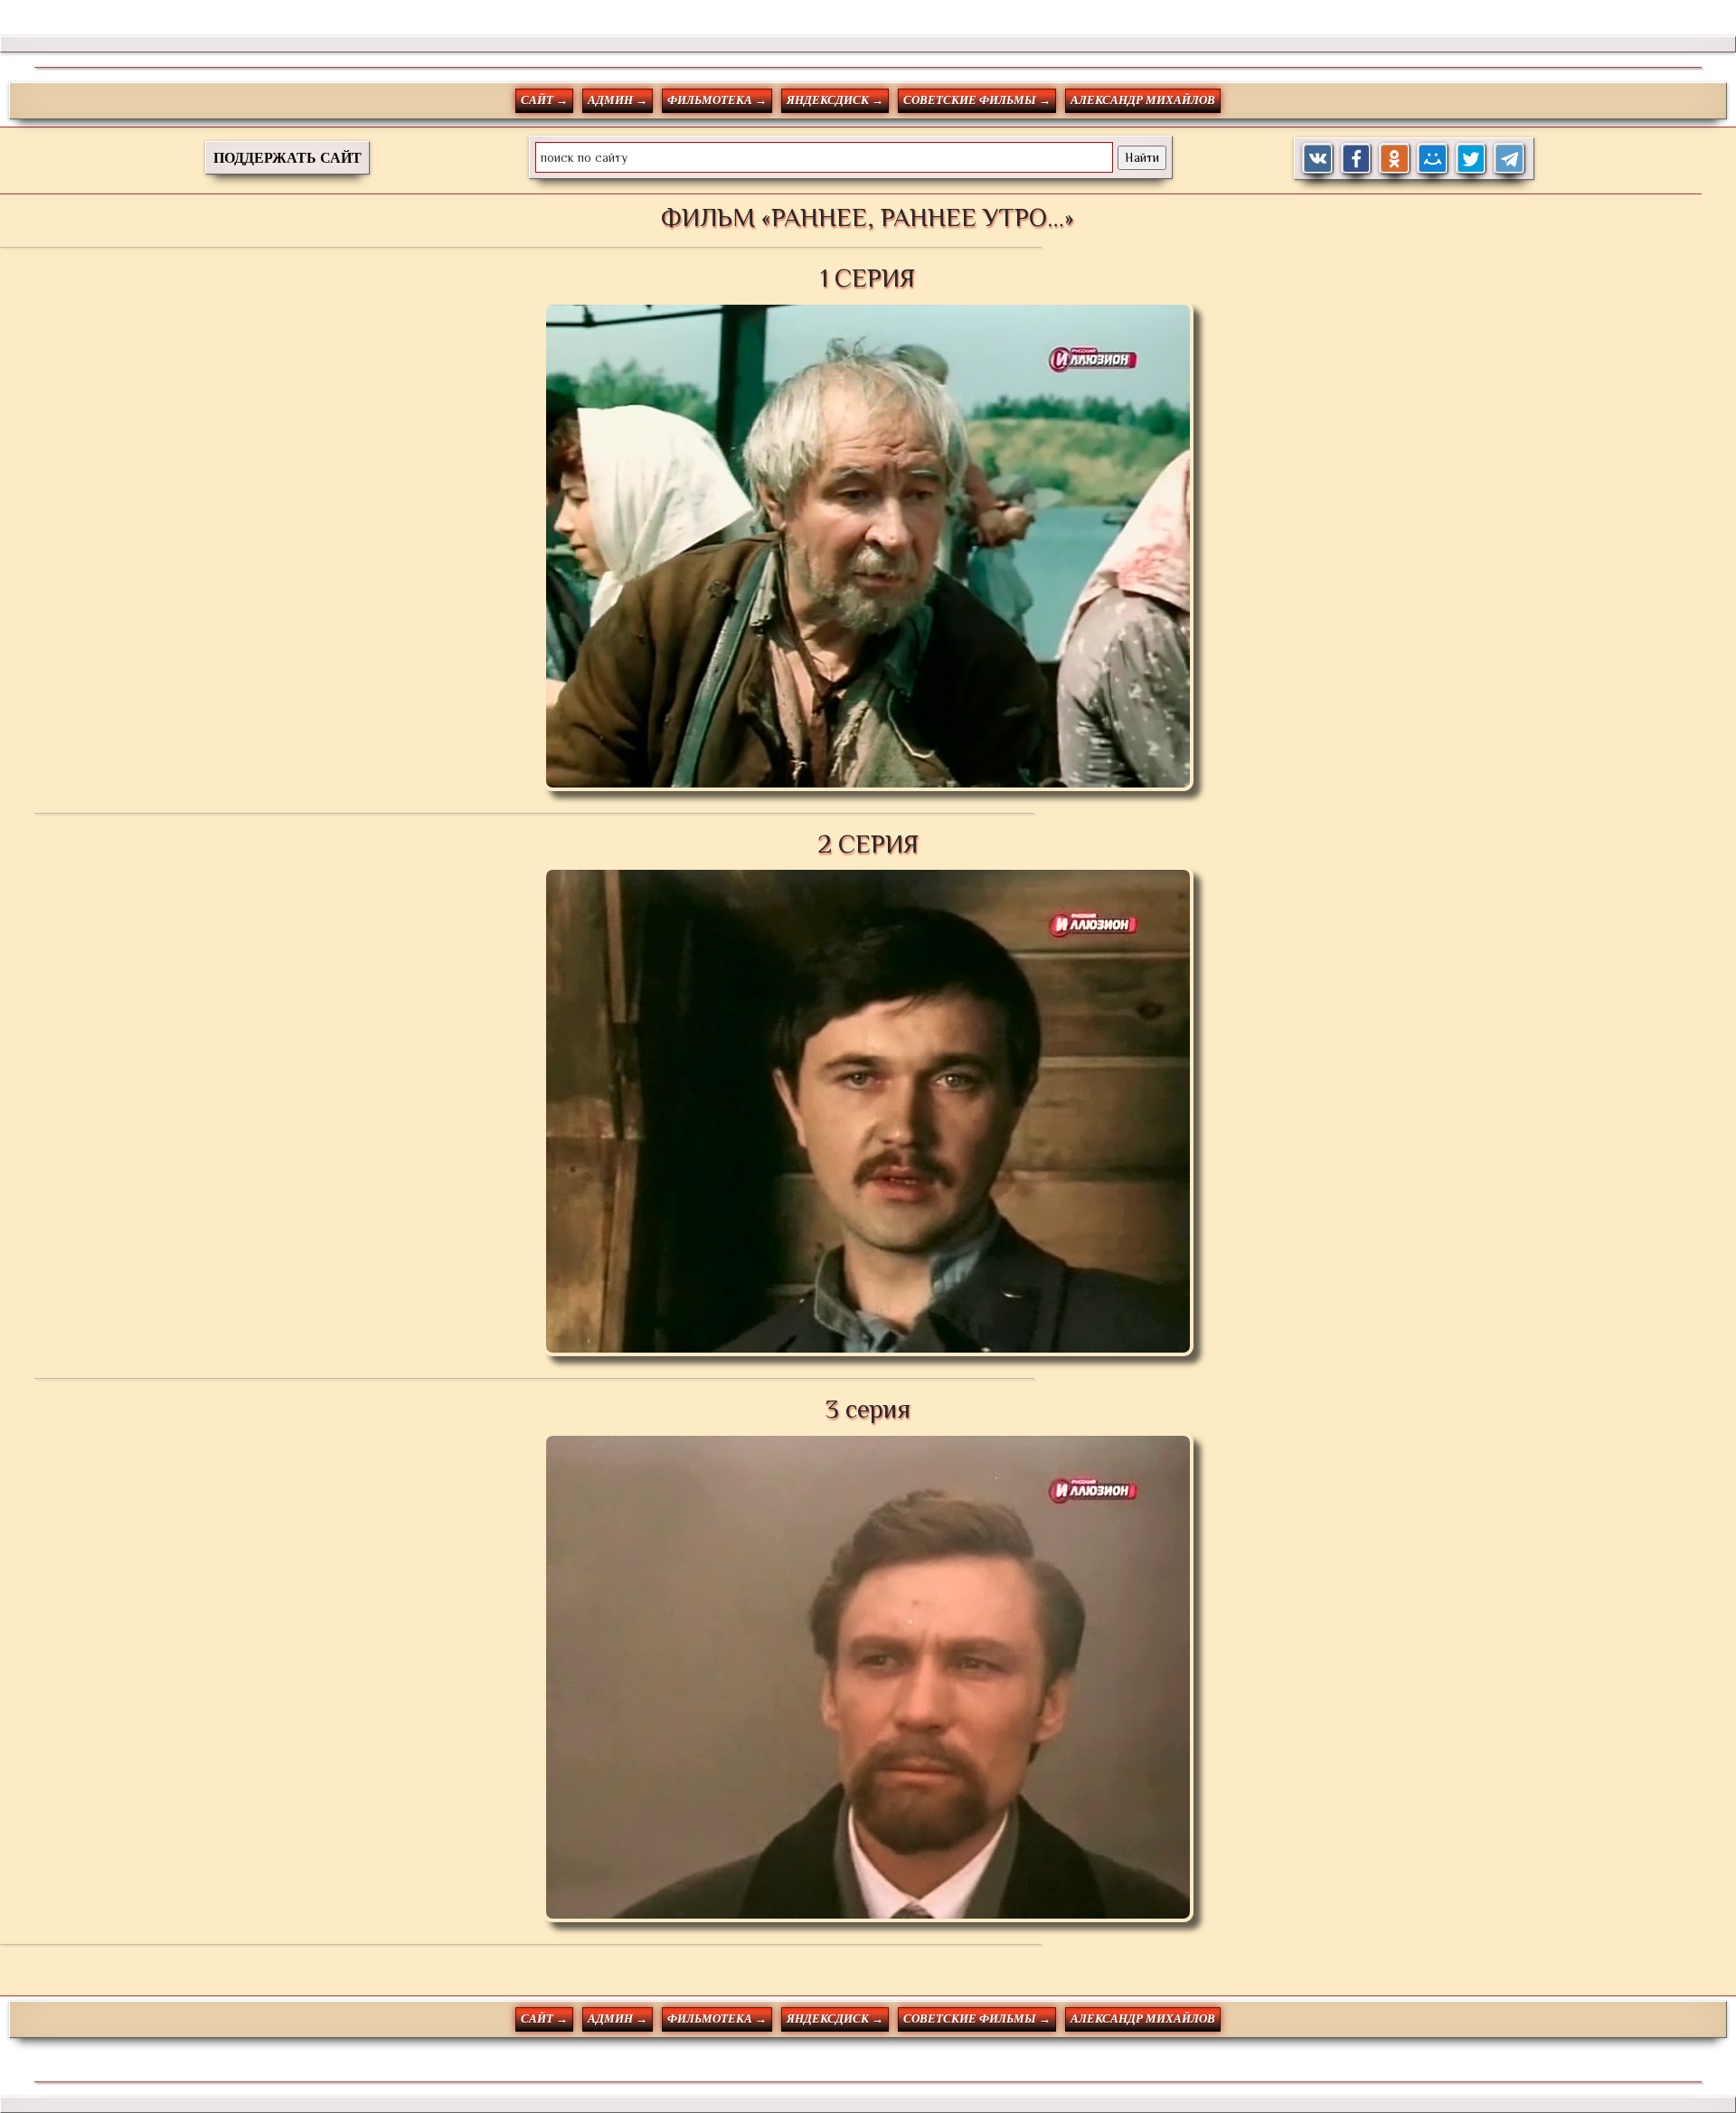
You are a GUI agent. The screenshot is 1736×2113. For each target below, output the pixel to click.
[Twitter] (1472, 159)
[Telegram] (1510, 159)
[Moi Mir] (1433, 159)
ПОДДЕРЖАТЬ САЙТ (288, 158)
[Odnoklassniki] (1395, 159)
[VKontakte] (1318, 159)
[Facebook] (1357, 159)
